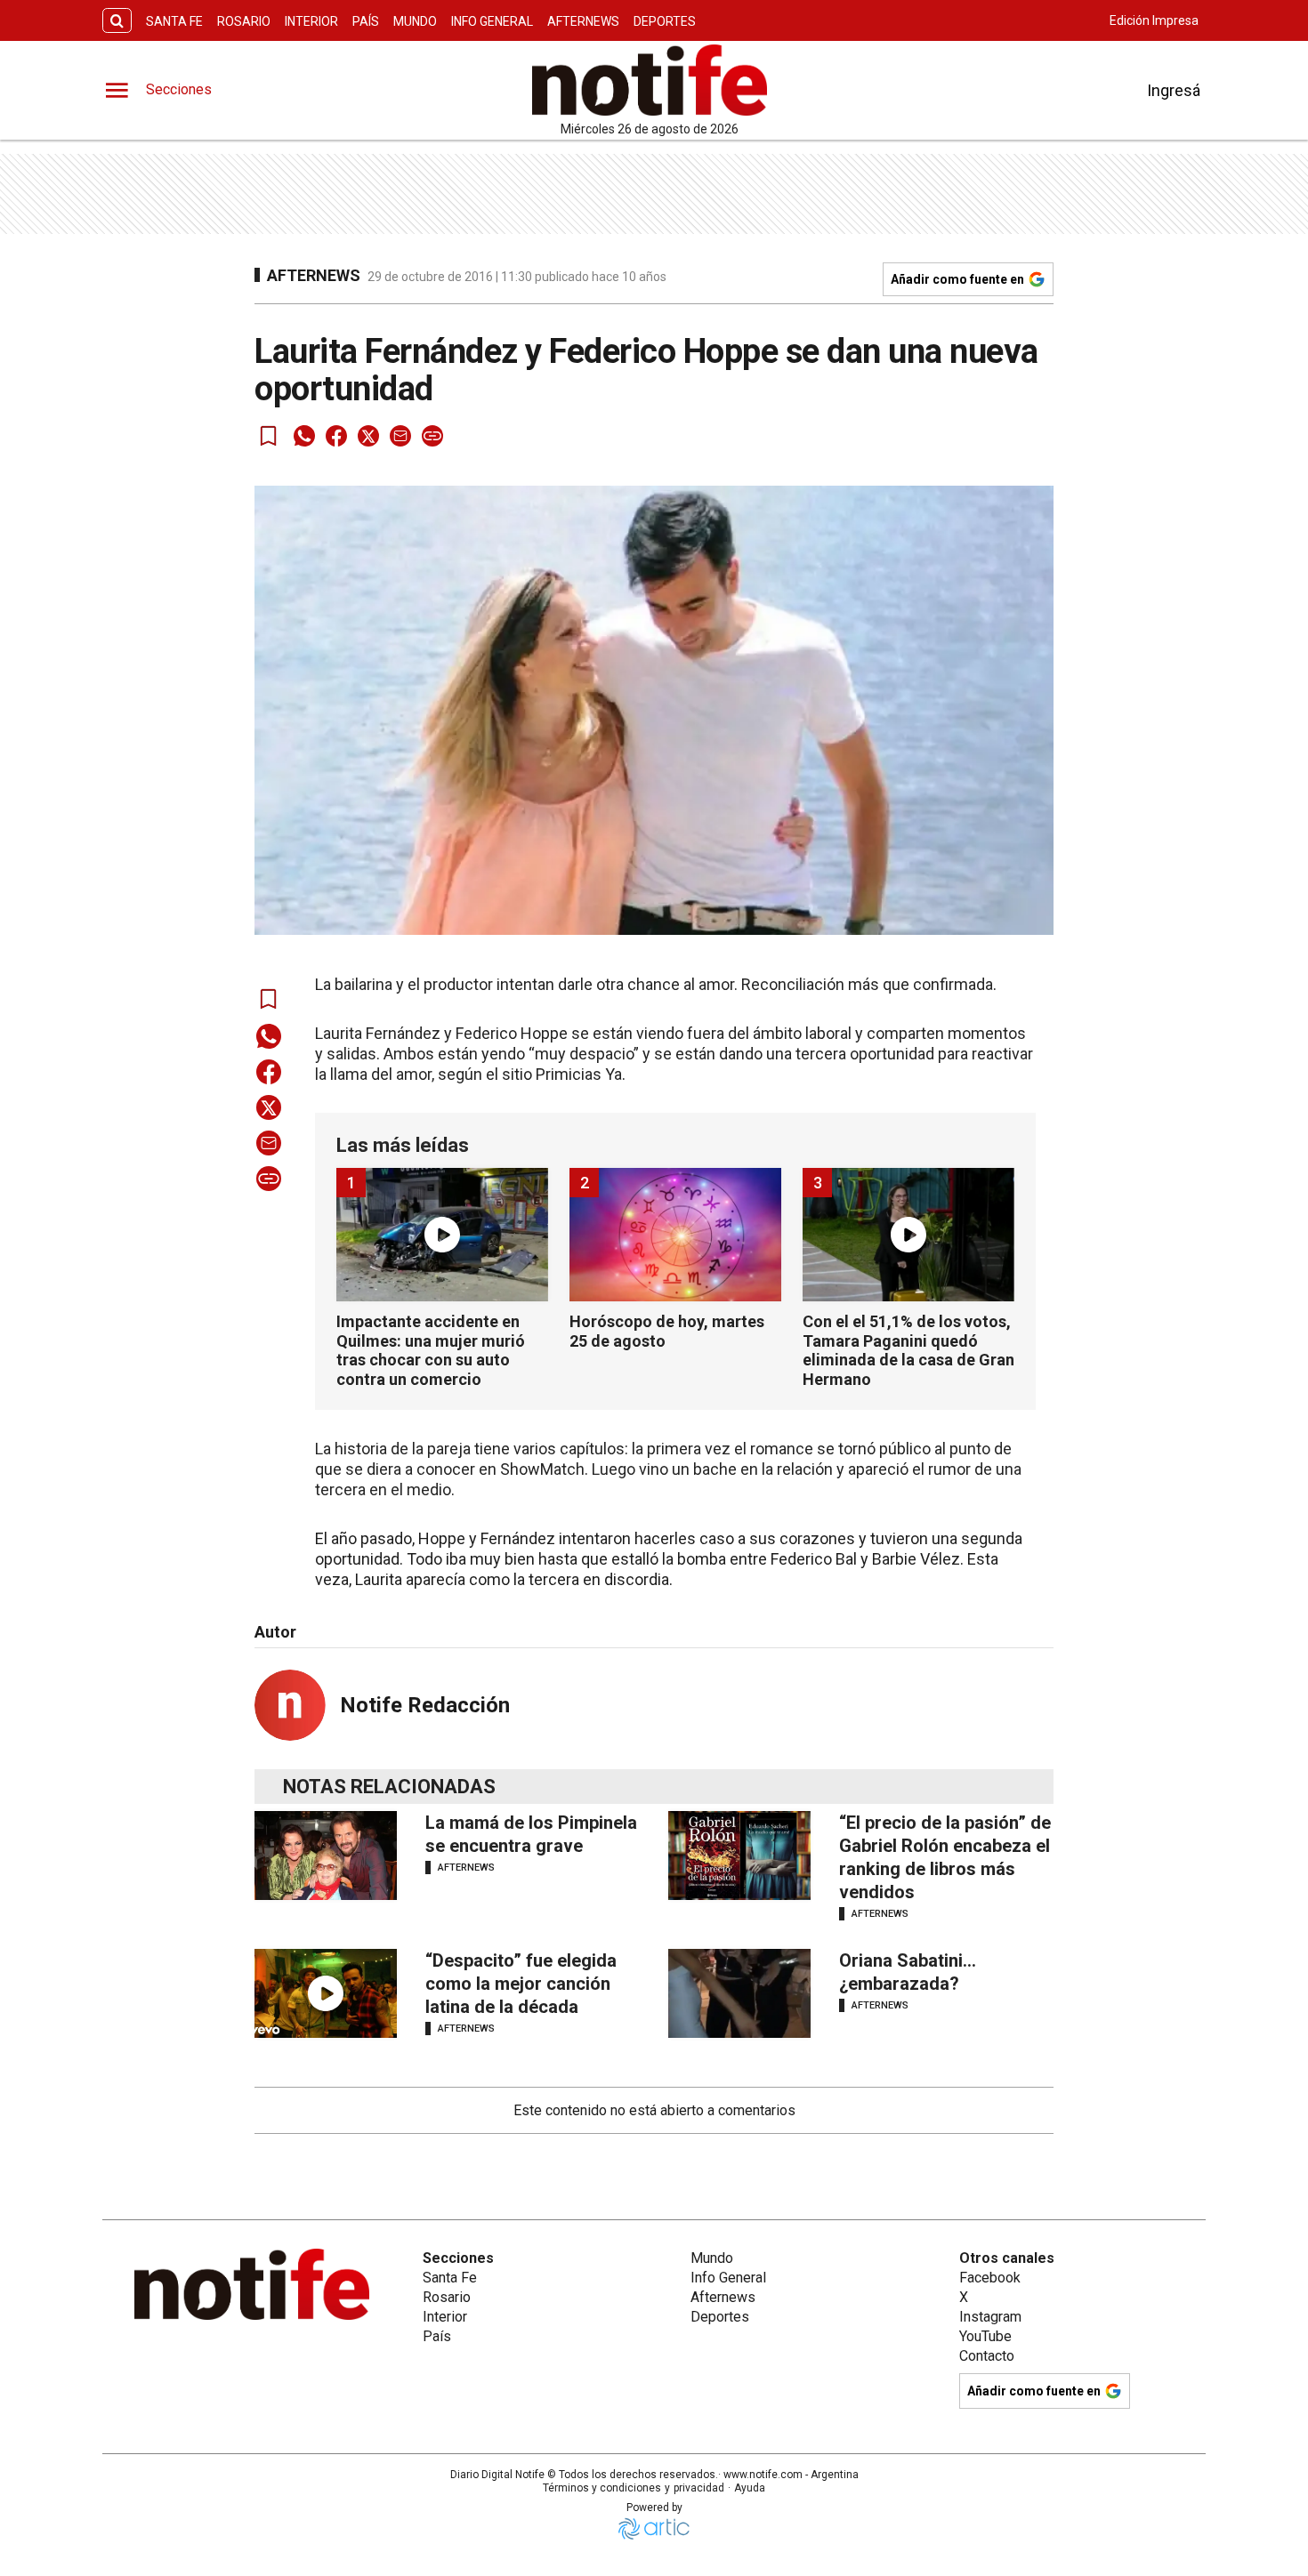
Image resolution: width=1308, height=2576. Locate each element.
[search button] (117, 21)
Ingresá (1174, 90)
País (366, 21)
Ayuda (750, 2488)
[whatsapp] (304, 436)
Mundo (415, 21)
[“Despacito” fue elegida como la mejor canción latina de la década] (326, 1993)
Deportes (665, 21)
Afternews (583, 21)
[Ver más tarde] (269, 436)
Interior (311, 21)
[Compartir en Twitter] (368, 436)
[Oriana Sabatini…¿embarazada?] (739, 1993)
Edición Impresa (1154, 20)
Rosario (244, 21)
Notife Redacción (425, 1705)
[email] (400, 436)
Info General (492, 21)
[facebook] (336, 436)
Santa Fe (174, 21)
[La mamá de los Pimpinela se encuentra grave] (326, 1856)
